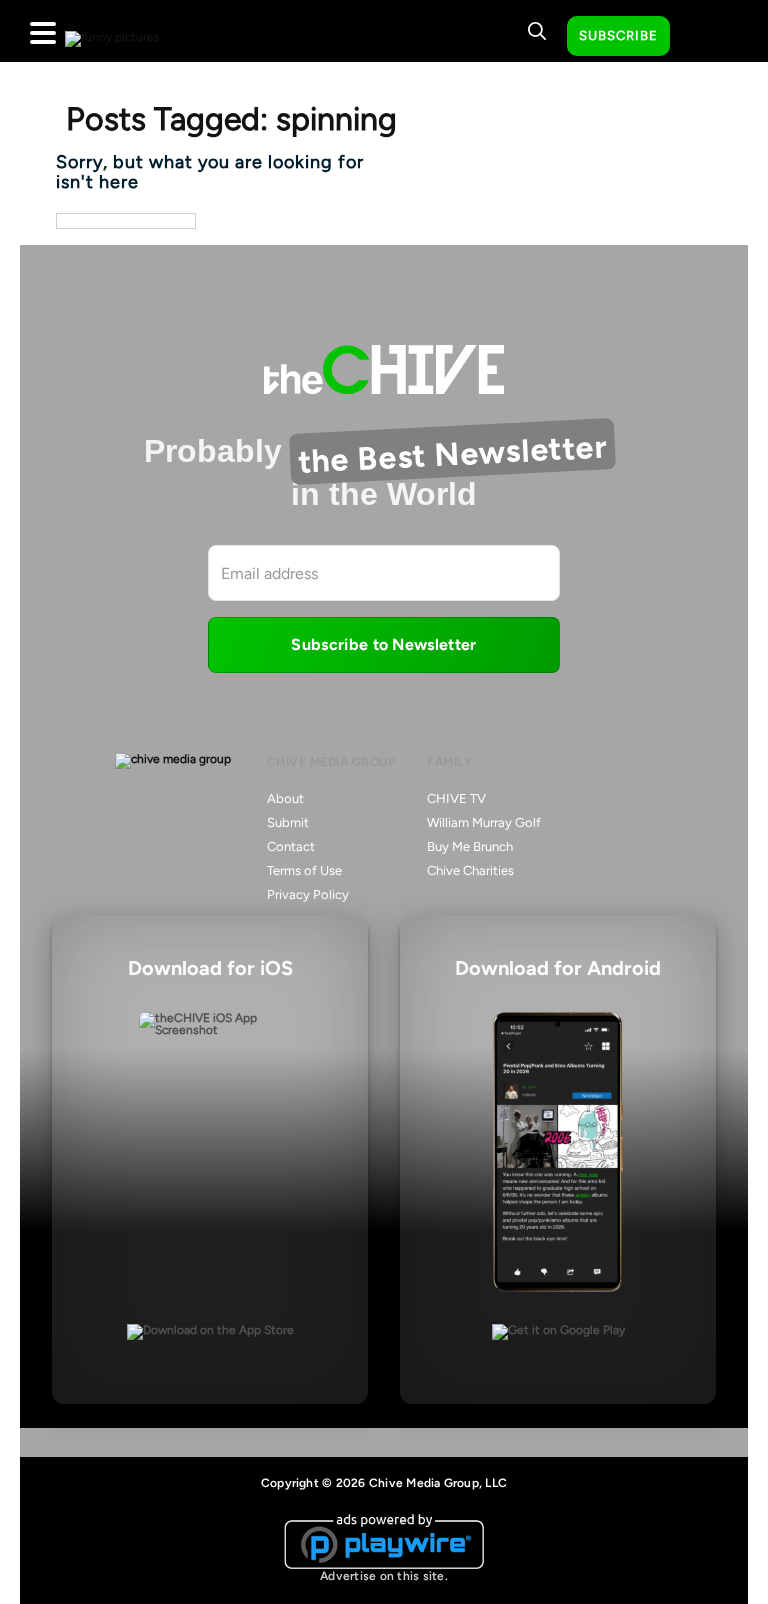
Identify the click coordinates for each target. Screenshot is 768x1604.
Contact (291, 846)
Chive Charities (470, 870)
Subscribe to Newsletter (383, 644)
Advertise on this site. (384, 1576)
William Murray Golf (484, 822)
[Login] (703, 37)
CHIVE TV (456, 798)
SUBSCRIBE (618, 35)
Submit (288, 822)
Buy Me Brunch (470, 846)
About (285, 798)
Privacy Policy (308, 894)
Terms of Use (304, 870)
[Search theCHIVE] (537, 31)
